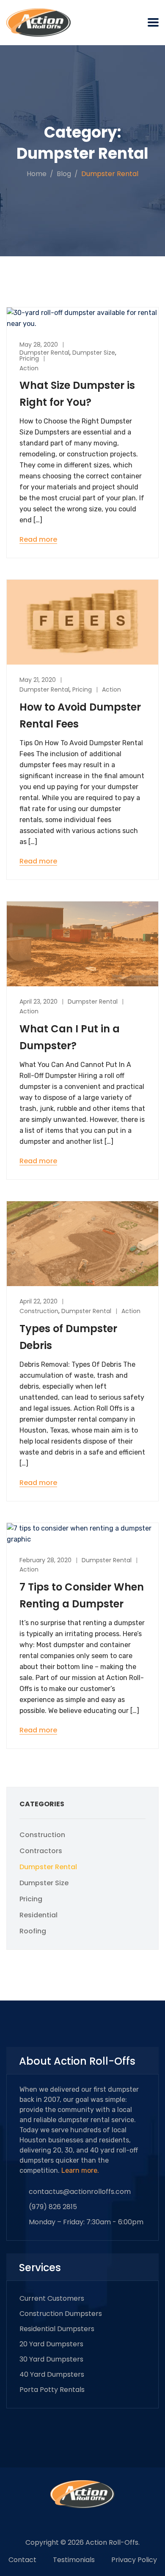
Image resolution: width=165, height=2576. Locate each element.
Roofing (33, 1931)
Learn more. (80, 2170)
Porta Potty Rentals (52, 2390)
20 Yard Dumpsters (51, 2344)
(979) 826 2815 (53, 2207)
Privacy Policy (134, 2560)
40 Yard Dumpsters (52, 2374)
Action (29, 368)
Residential (38, 1915)
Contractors (41, 1851)
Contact (22, 2560)
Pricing (29, 358)
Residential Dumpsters (57, 2329)
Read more (38, 540)
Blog (64, 174)
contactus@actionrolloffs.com (80, 2192)
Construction (39, 1311)
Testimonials (74, 2560)
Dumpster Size (94, 353)
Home (37, 174)
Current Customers (52, 2298)
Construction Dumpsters (61, 2314)
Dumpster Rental (44, 353)
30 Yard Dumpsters (51, 2359)
